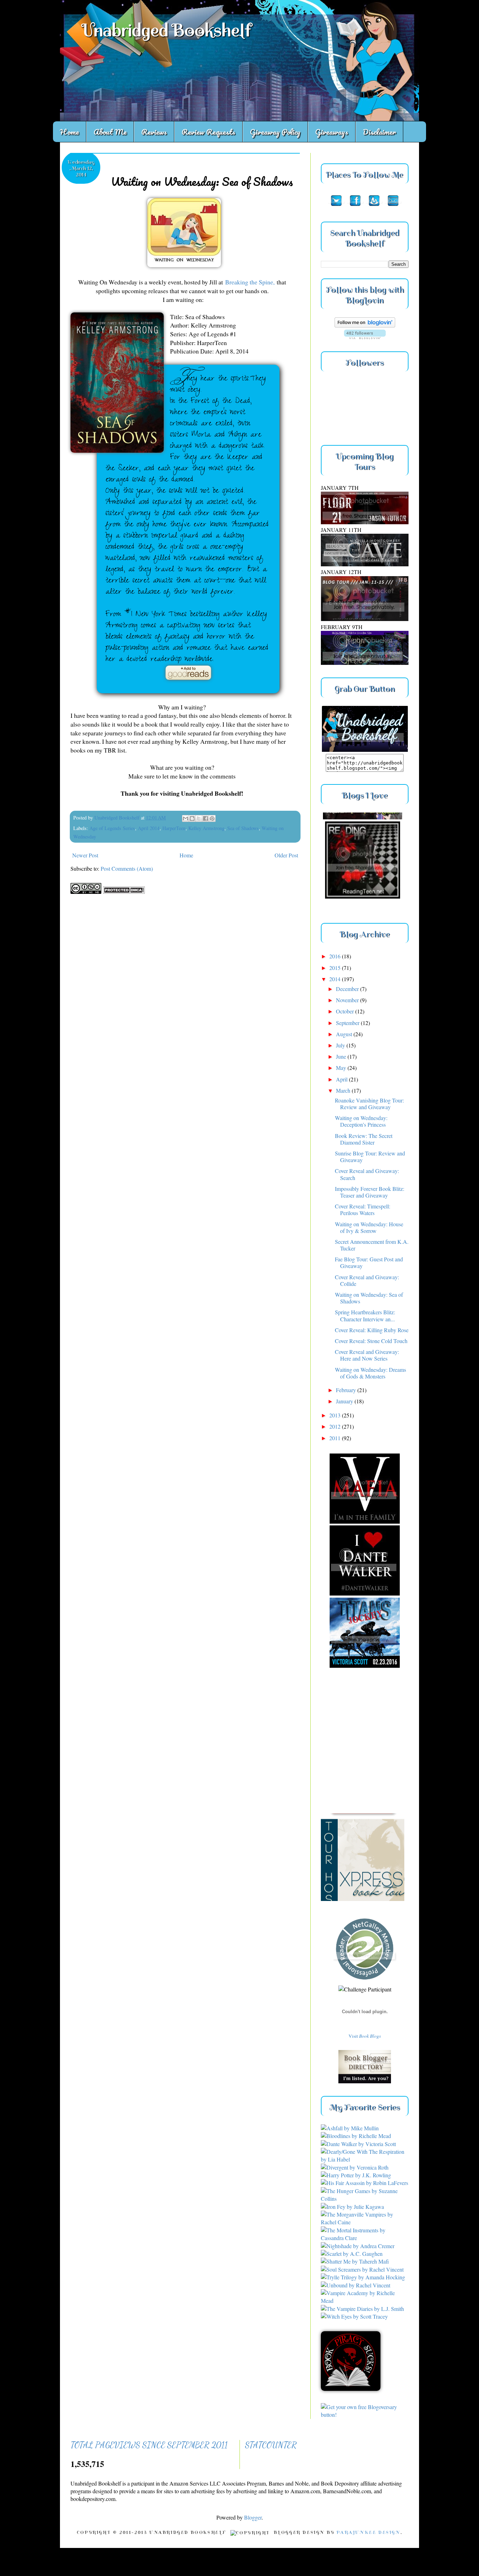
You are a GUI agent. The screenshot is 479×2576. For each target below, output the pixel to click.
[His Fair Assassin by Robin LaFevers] (365, 2183)
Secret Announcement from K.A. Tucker (372, 1245)
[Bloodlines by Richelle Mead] (356, 2136)
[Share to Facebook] (205, 818)
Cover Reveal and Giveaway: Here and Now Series (367, 1355)
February (347, 1390)
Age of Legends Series (112, 828)
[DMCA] (124, 892)
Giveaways (332, 132)
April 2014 (149, 828)
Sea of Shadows (243, 828)
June (342, 1056)
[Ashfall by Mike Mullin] (350, 2128)
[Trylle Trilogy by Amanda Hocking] (363, 2277)
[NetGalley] (365, 1981)
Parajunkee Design (368, 2533)
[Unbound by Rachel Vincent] (356, 2285)
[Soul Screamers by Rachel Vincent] (362, 2269)
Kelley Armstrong (206, 828)
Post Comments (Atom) (127, 868)
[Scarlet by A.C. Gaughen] (352, 2254)
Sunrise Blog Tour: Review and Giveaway (370, 1156)
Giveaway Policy (275, 132)
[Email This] (185, 818)
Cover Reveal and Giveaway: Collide (367, 1280)
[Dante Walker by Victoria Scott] (358, 2144)
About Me (110, 132)
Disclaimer (379, 132)
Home (69, 132)
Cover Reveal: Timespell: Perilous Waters (363, 1209)
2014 (336, 979)
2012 (336, 1426)
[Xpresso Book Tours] (370, 1860)
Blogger (253, 2517)
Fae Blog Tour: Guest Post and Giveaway (369, 1262)
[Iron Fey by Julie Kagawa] (352, 2207)
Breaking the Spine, (250, 282)
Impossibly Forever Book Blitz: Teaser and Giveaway (370, 1192)
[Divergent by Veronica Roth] (355, 2167)
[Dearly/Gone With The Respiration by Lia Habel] (365, 2159)
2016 (336, 956)
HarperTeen (174, 828)
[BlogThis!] (192, 818)
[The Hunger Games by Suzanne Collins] (365, 2199)
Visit (365, 2036)
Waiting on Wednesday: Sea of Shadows (369, 1298)
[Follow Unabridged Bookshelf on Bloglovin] (365, 325)
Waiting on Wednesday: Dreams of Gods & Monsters (370, 1373)
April (342, 1079)
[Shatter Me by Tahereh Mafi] (355, 2261)
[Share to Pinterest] (212, 818)
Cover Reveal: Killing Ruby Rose (372, 1330)
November (348, 1000)
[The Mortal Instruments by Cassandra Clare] (365, 2238)
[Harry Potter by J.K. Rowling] (356, 2175)
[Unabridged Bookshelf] (365, 750)
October (346, 1011)
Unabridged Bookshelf (166, 30)
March (344, 1090)
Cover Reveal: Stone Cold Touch (371, 1341)
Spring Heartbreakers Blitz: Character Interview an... (365, 1315)
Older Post (286, 855)
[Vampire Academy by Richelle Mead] (365, 2301)
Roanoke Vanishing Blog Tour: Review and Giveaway (369, 1104)
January (345, 1401)
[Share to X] (199, 818)
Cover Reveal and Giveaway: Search (367, 1174)
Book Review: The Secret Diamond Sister (364, 1139)
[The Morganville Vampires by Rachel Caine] (365, 2222)
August (345, 1034)
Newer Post (85, 855)
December (348, 989)
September (348, 1023)
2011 (336, 1438)
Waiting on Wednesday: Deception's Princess (361, 1121)
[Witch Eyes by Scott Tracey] (354, 2316)
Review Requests (208, 132)
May (342, 1068)
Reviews (154, 132)
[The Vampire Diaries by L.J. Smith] (362, 2309)
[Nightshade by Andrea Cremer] (358, 2246)
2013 (336, 1415)
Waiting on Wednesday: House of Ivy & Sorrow (369, 1227)
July (341, 1045)
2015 (336, 968)
